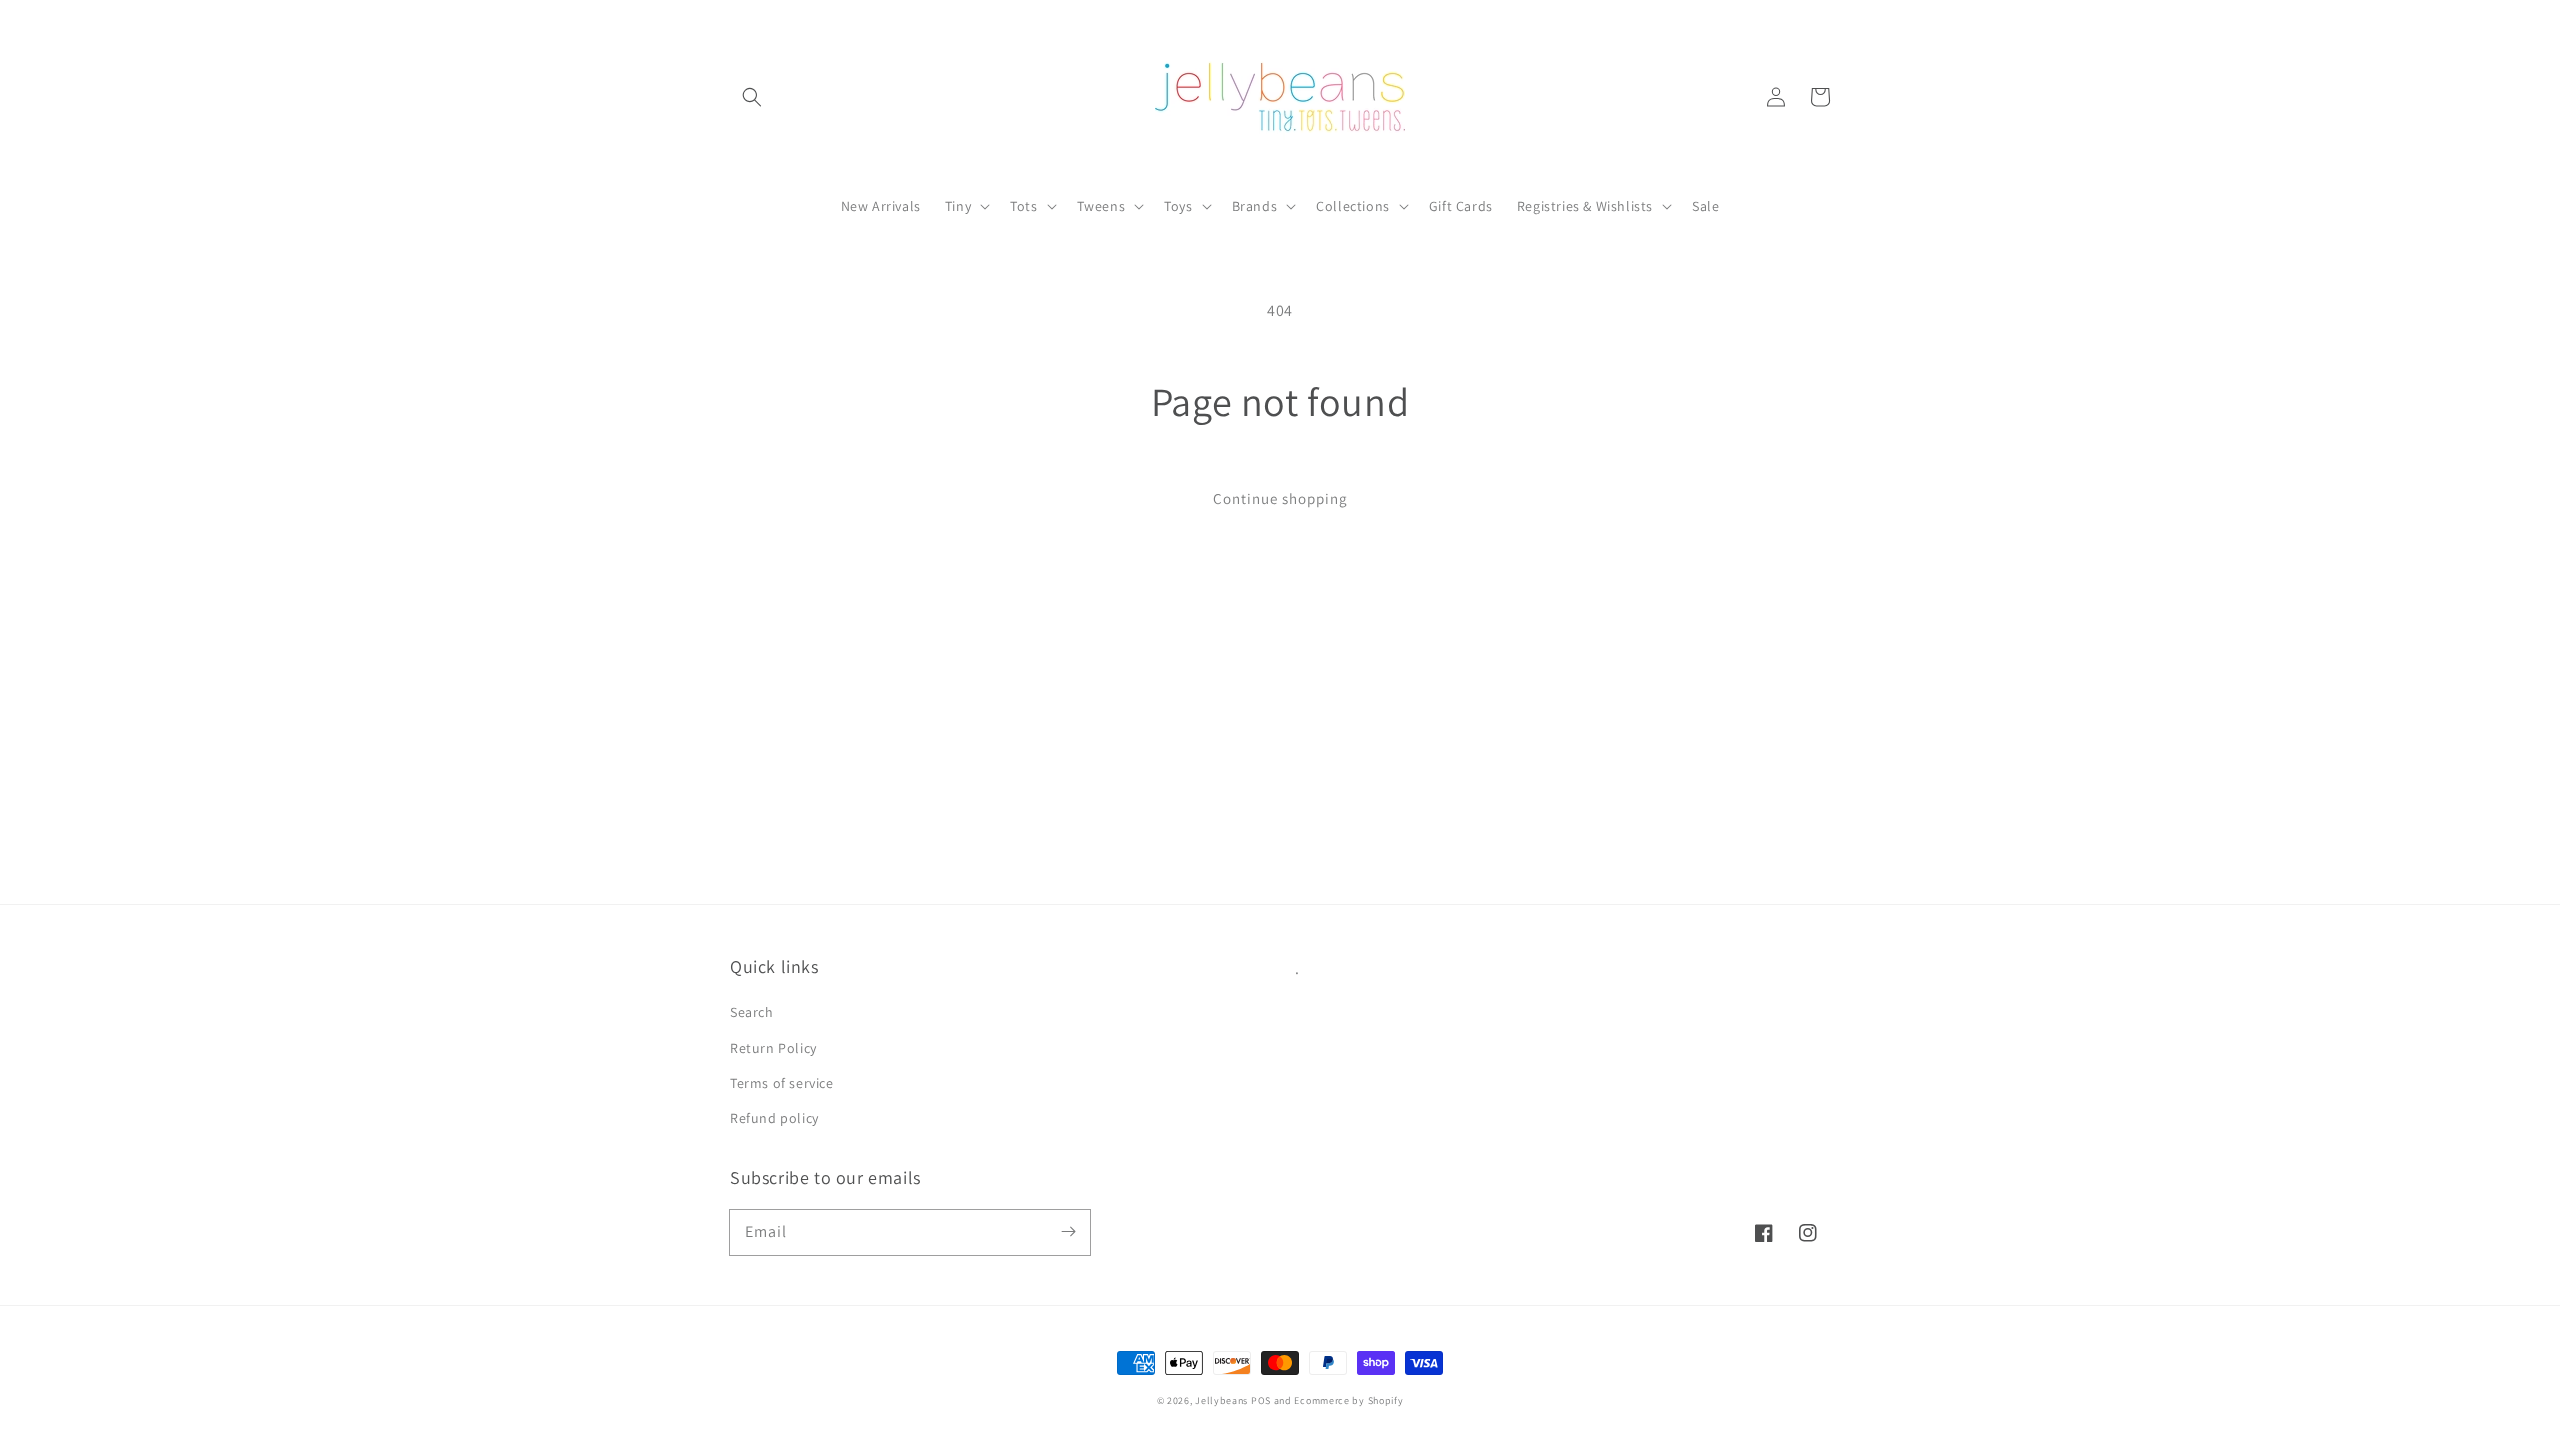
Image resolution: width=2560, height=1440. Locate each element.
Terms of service (782, 1083)
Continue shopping (1280, 498)
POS (1261, 1400)
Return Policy (773, 1048)
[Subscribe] (1068, 1232)
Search (752, 1012)
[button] (752, 97)
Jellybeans (1221, 1400)
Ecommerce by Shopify (1348, 1400)
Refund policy (774, 1118)
